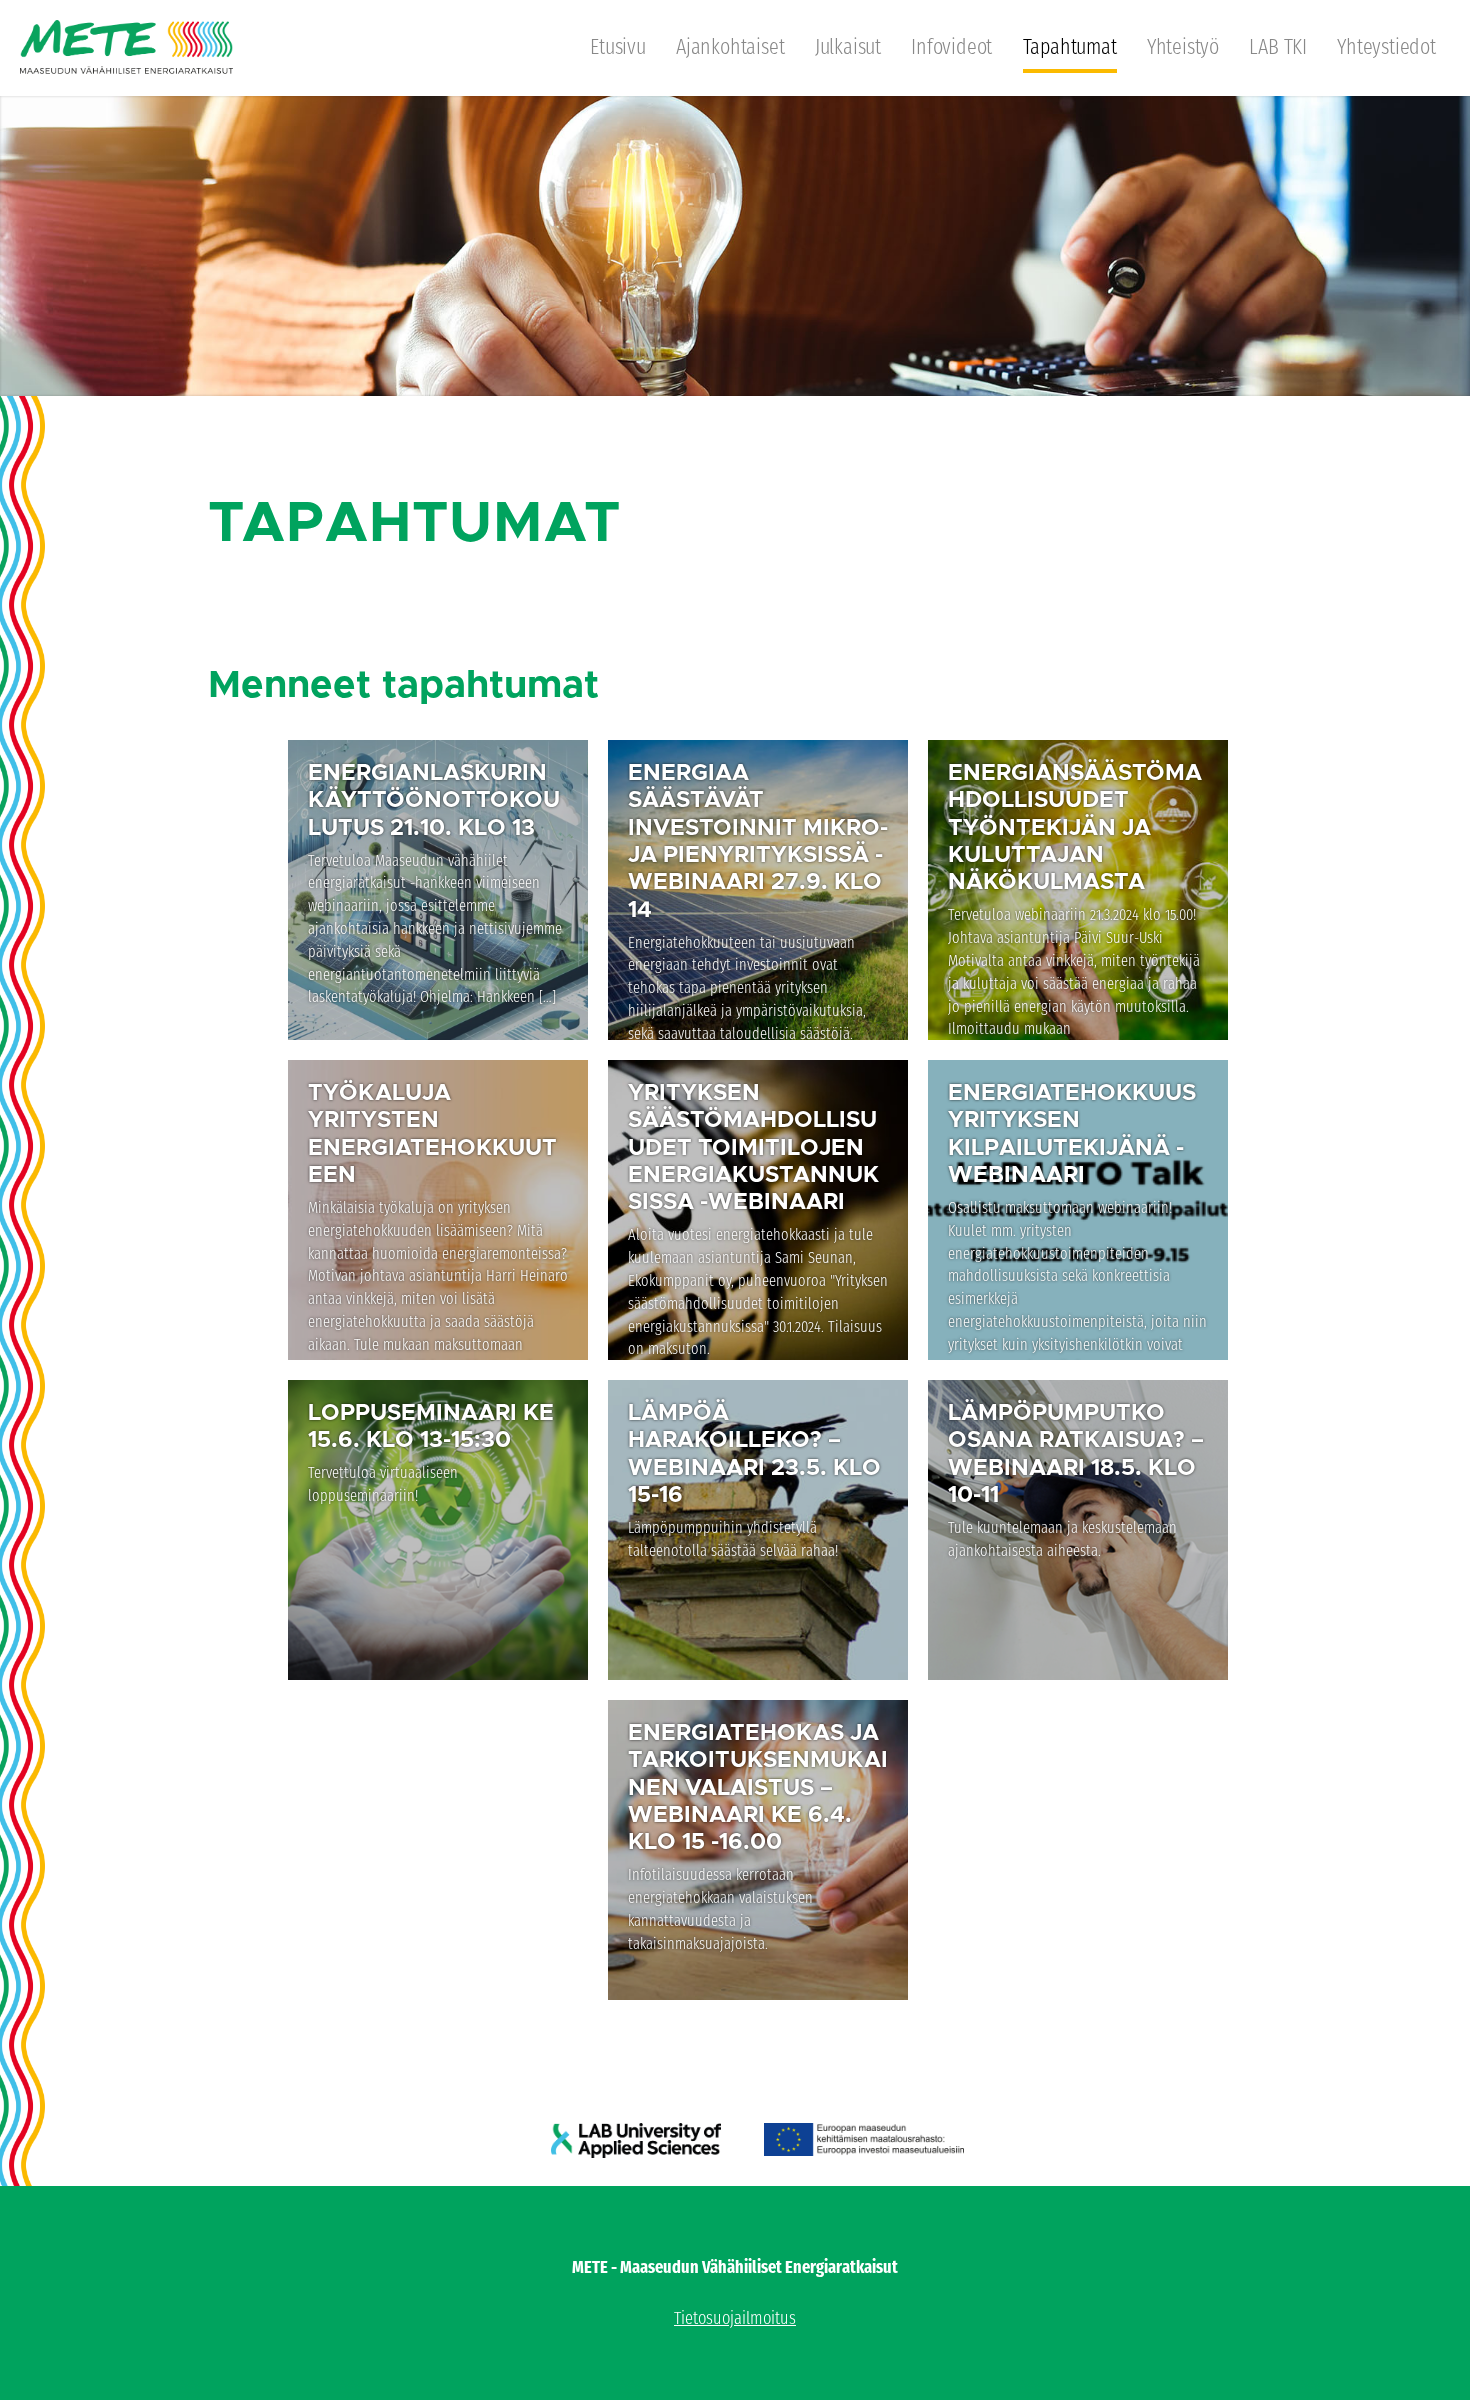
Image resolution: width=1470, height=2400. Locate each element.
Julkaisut (848, 47)
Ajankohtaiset (730, 47)
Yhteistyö (1183, 47)
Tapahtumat (1070, 47)
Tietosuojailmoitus (735, 2318)
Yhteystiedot (1386, 47)
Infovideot (951, 47)
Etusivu (618, 47)
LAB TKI (1278, 47)
